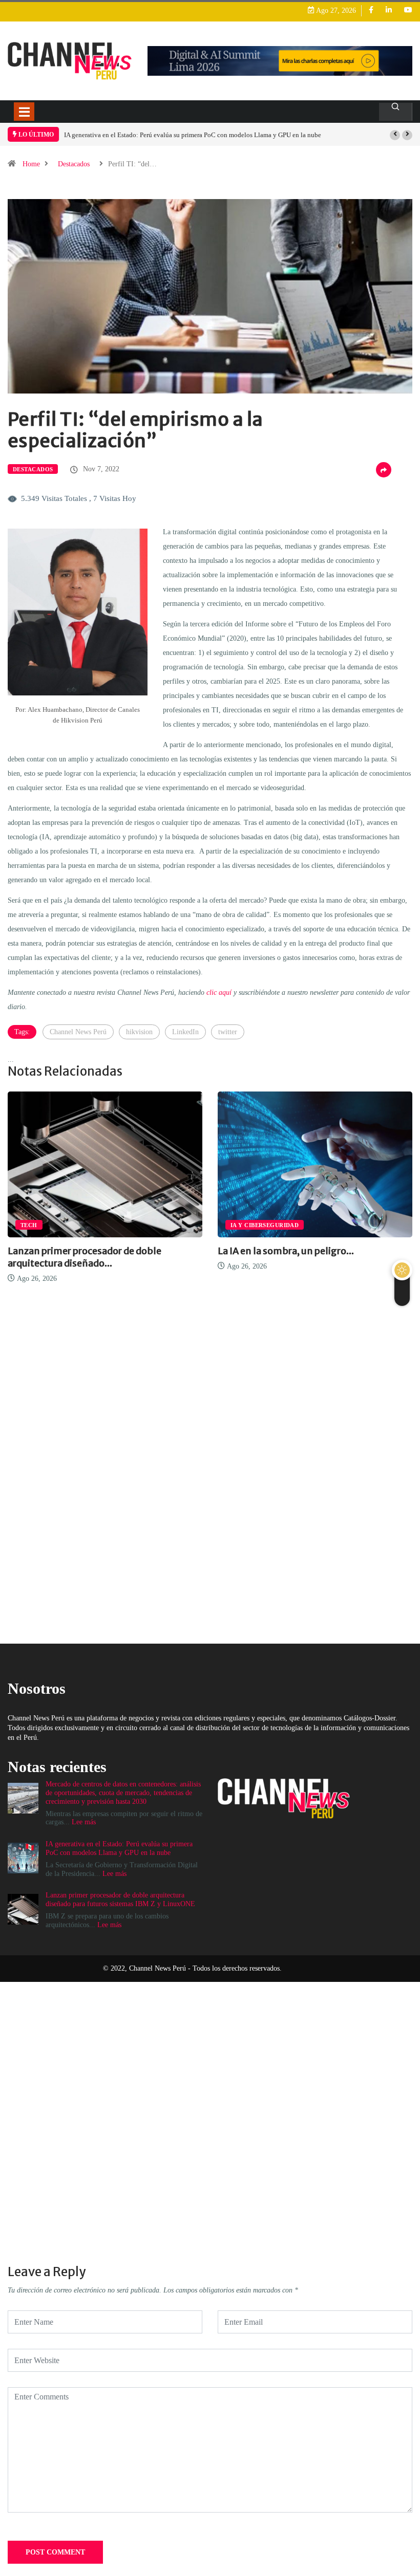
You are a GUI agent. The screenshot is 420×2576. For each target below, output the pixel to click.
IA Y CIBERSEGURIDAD (265, 1225)
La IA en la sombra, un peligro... (286, 1251)
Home (31, 164)
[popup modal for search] (396, 112)
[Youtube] (408, 10)
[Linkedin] (389, 10)
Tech (29, 1225)
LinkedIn (185, 1032)
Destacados (74, 164)
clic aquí (219, 992)
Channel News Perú (78, 1032)
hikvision (139, 1032)
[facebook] (371, 10)
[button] (395, 135)
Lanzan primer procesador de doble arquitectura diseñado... (85, 1257)
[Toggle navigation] (24, 112)
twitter (228, 1032)
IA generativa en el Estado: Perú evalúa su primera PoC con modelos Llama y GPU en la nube (193, 135)
